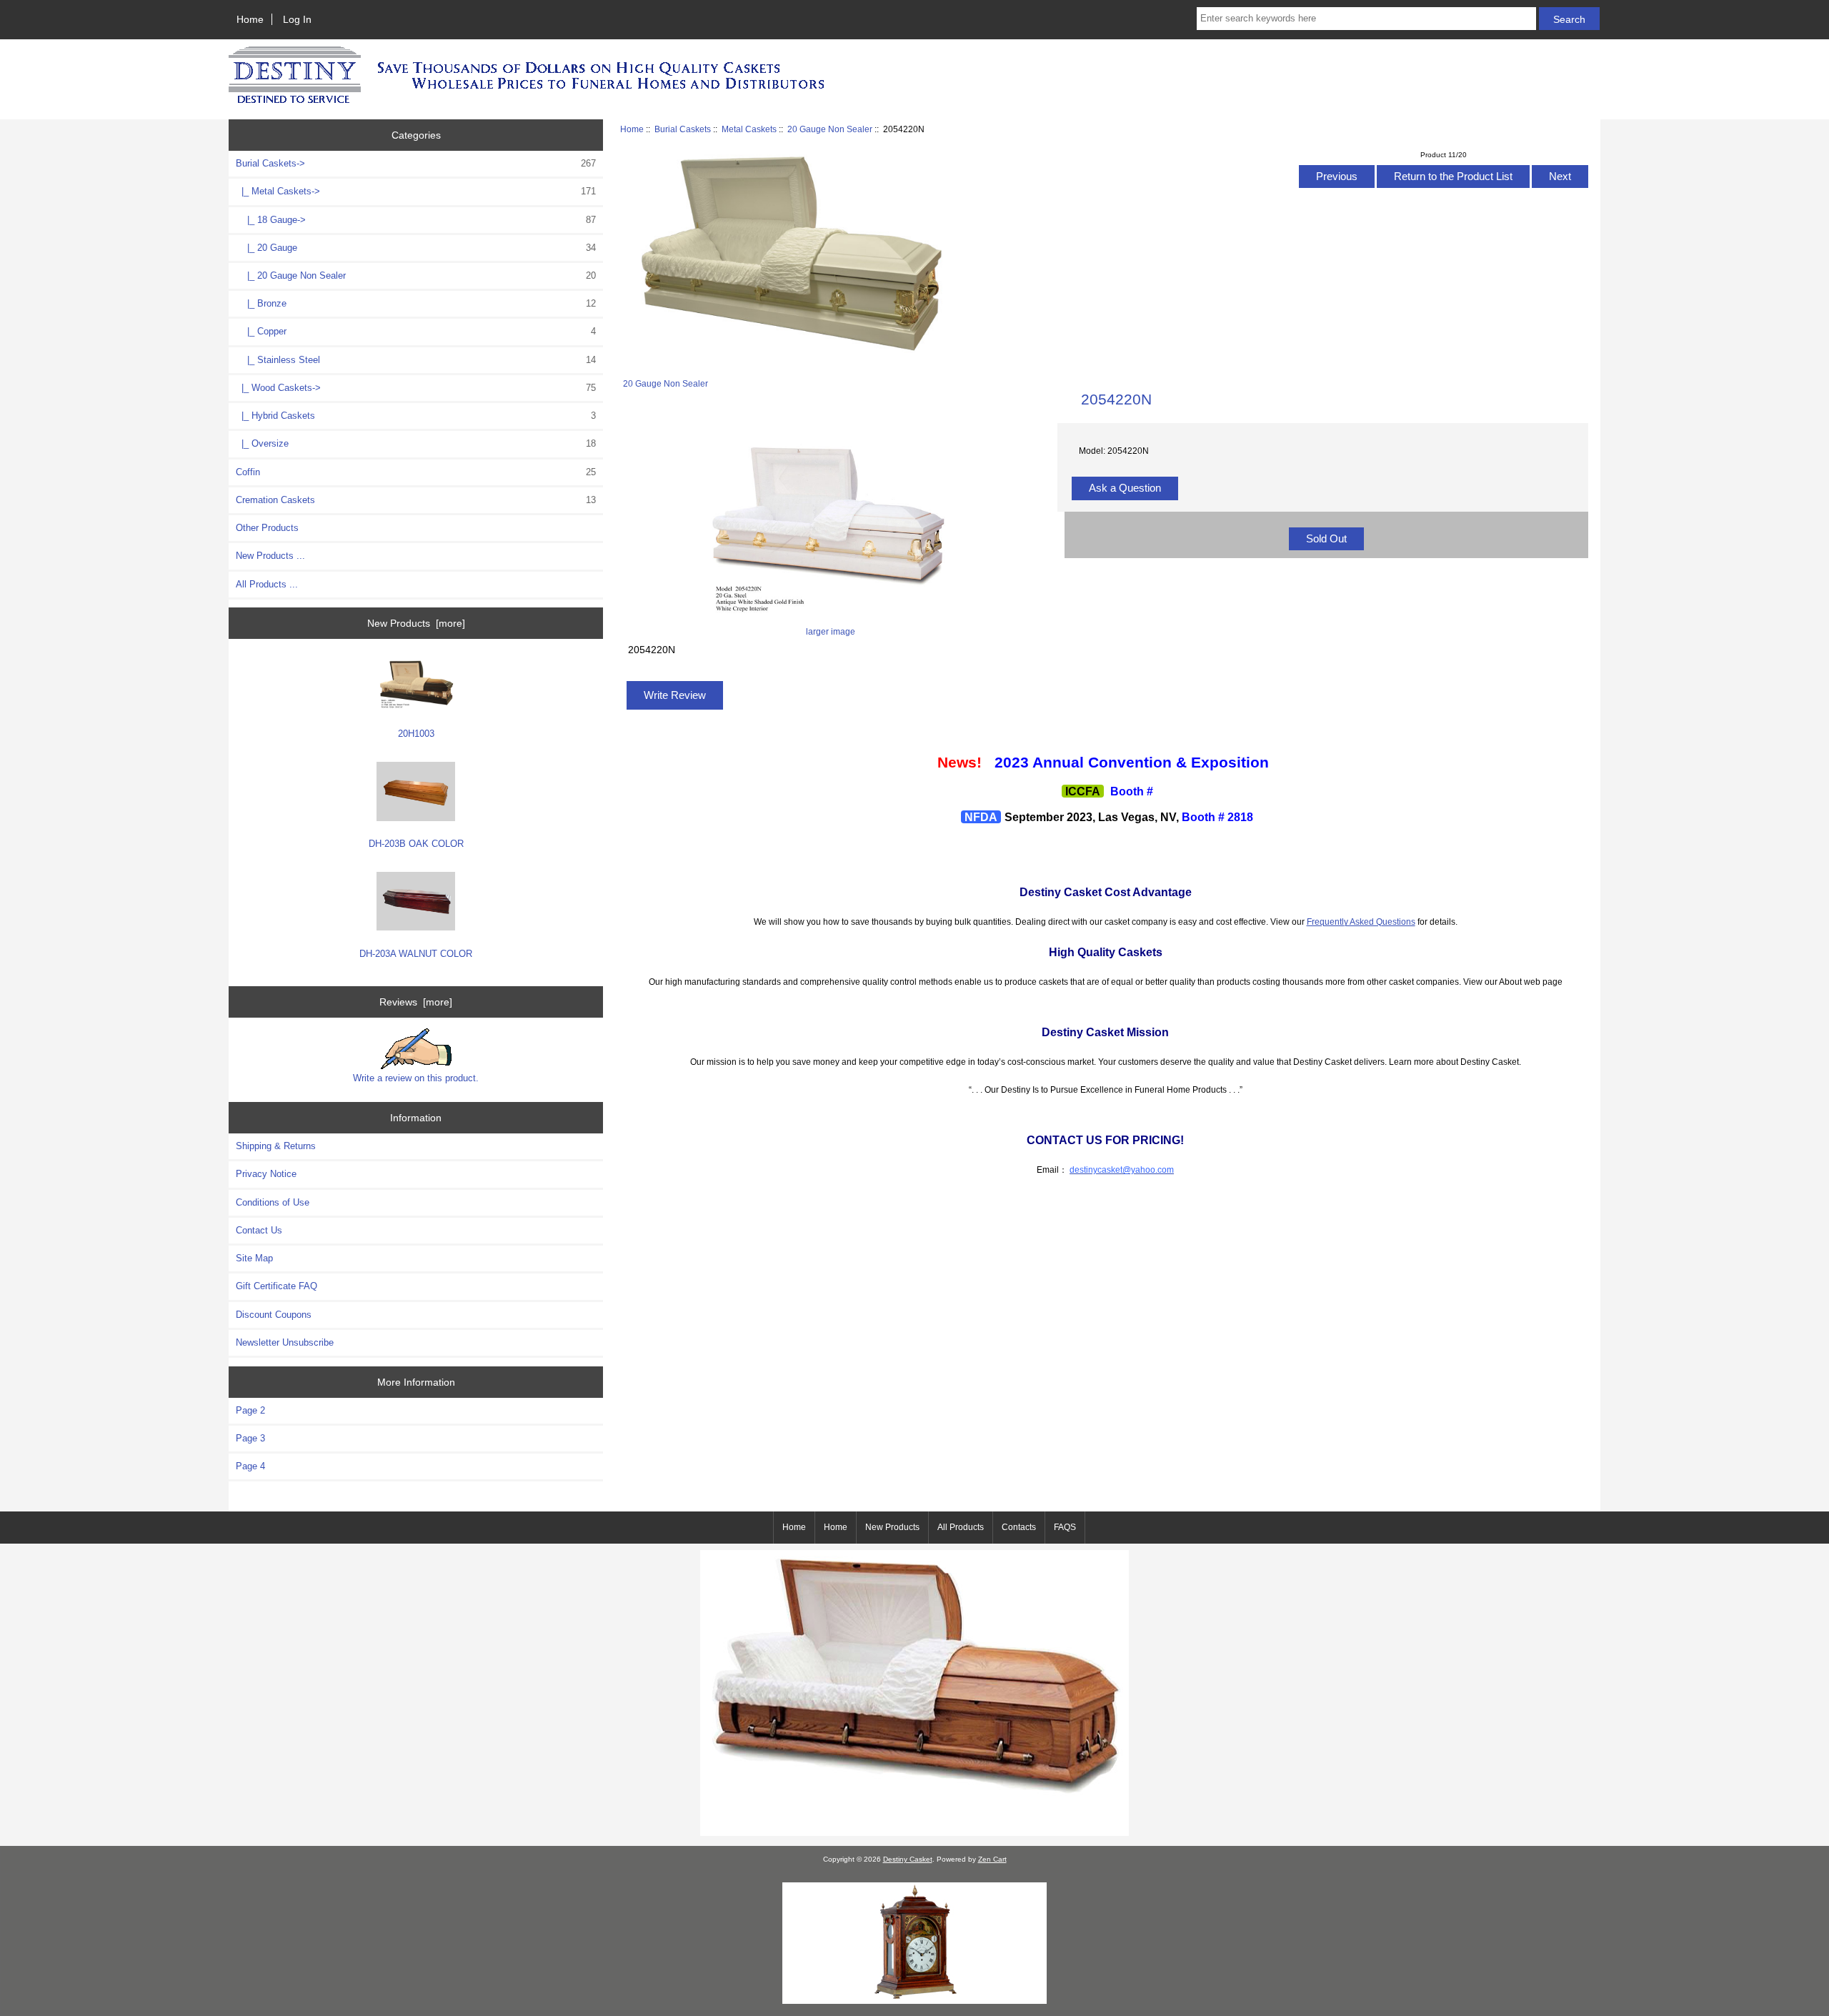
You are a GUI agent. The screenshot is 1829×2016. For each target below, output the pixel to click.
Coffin (416, 472)
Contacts (1019, 1527)
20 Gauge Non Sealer (830, 129)
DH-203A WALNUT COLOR (416, 954)
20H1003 (416, 734)
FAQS (1065, 1527)
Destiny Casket (908, 1859)
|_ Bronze (416, 303)
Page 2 (250, 1410)
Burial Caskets (683, 129)
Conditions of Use (273, 1202)
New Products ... (270, 556)
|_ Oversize (416, 443)
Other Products (267, 528)
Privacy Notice (266, 1174)
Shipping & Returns (276, 1146)
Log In (297, 19)
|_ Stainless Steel (416, 360)
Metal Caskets (749, 129)
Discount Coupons (274, 1315)
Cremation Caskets (416, 500)
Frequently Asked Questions (1361, 922)
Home (250, 19)
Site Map (254, 1258)
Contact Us (259, 1230)
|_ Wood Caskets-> (416, 388)
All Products (961, 1527)
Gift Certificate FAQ (276, 1286)
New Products (892, 1527)
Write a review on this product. (416, 1078)
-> (416, 163)
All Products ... (267, 584)
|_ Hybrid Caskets (416, 416)
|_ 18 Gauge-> (416, 220)
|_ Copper (416, 331)
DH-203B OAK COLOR (416, 844)
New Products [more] (416, 623)
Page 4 (250, 1466)
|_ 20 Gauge (416, 248)
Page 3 (250, 1438)
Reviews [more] (416, 1002)
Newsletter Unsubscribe (285, 1342)
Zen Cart (992, 1859)
